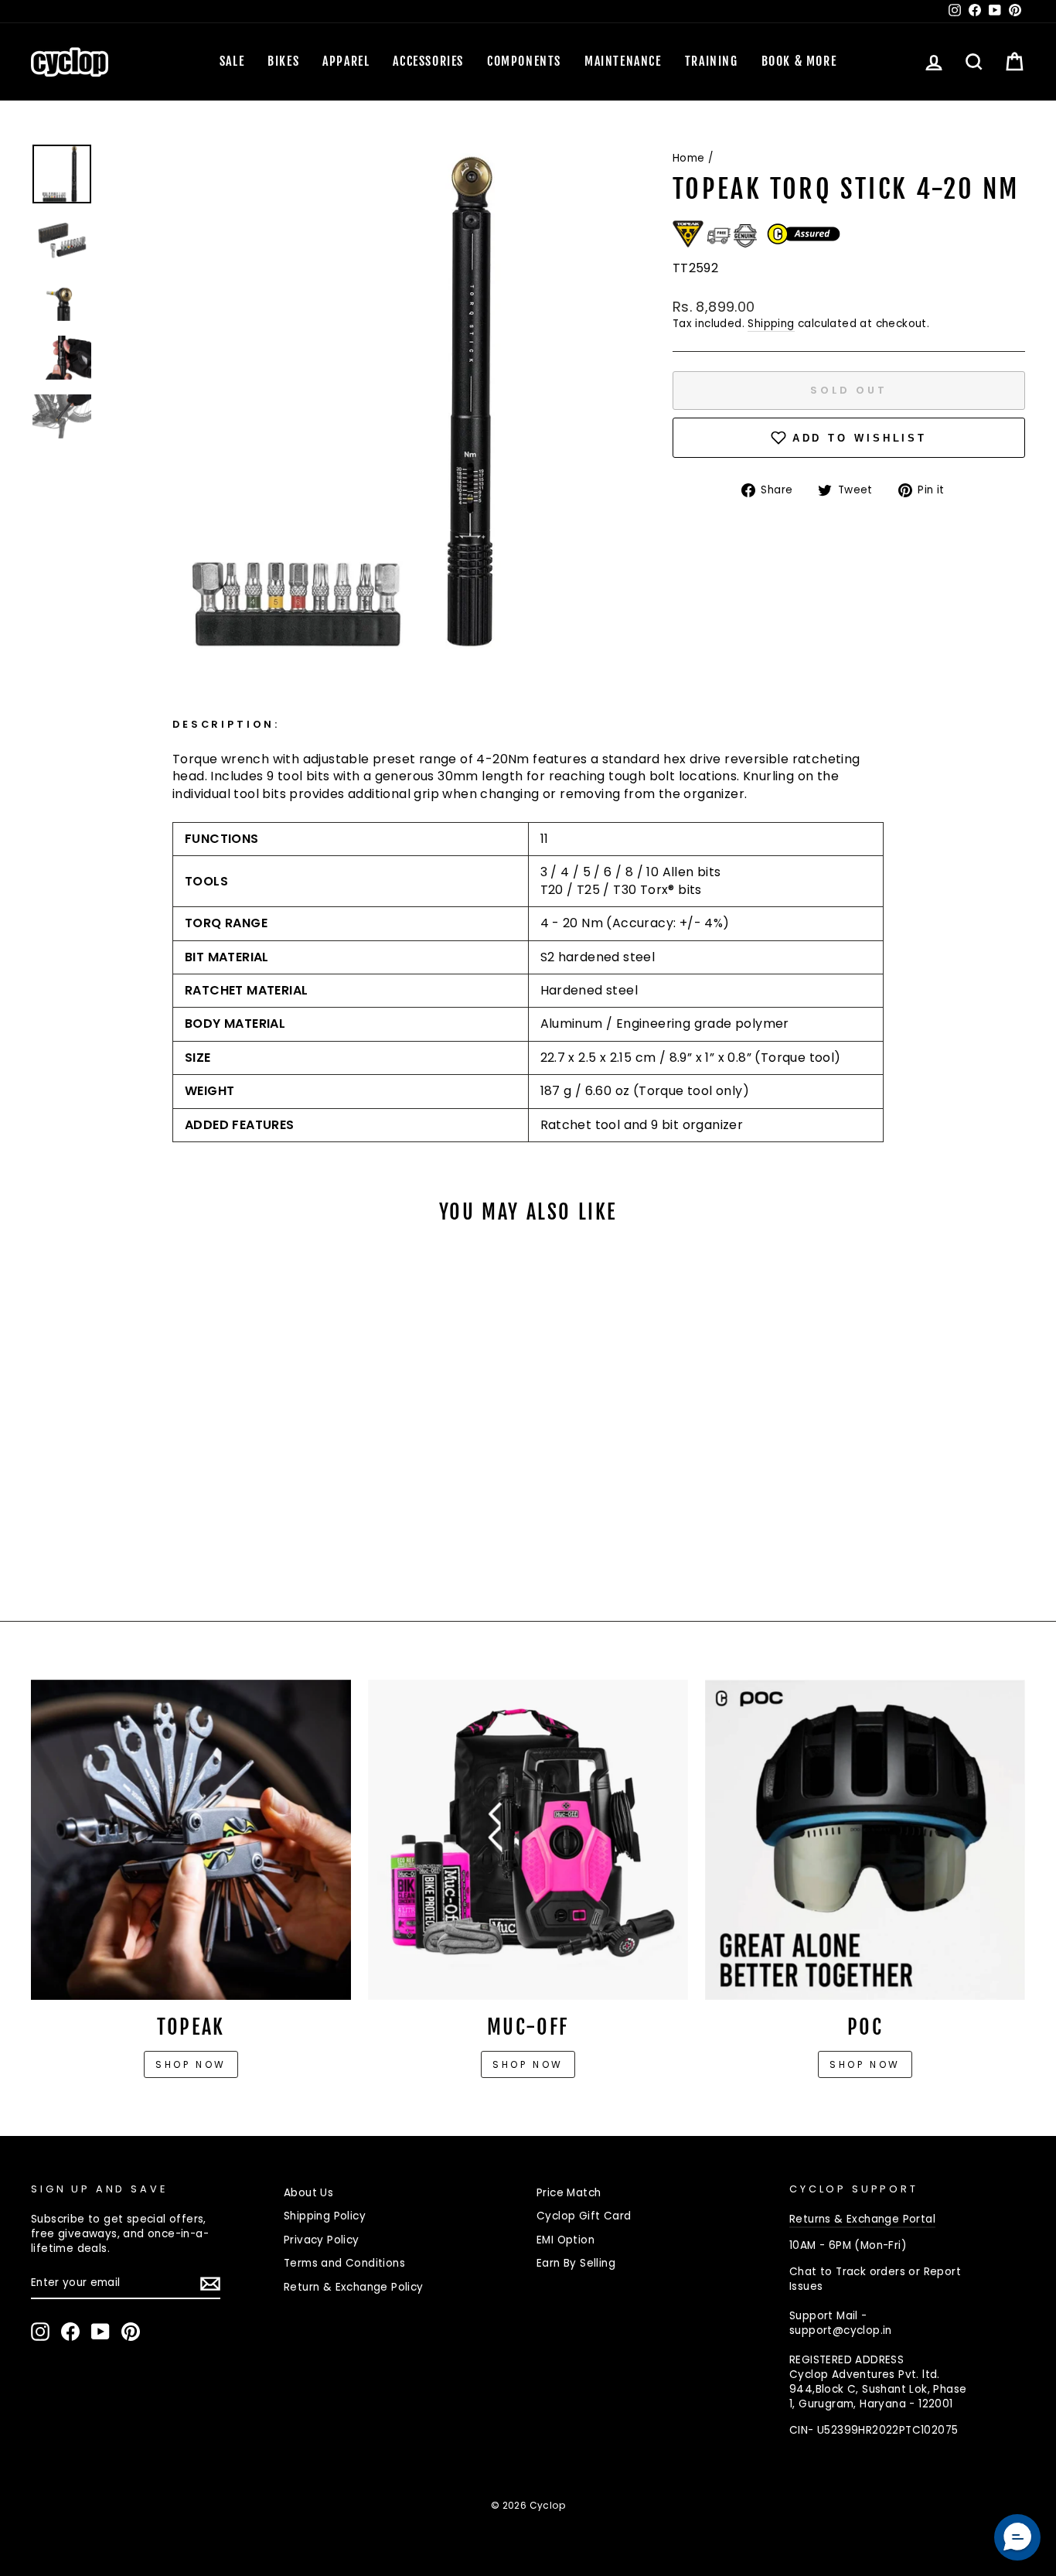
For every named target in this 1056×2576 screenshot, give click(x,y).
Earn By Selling (576, 2263)
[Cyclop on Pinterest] (131, 2332)
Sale (232, 61)
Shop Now (528, 2064)
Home (689, 158)
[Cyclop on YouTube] (100, 2332)
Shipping (771, 324)
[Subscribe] (210, 2284)
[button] (1017, 2537)
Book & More (799, 61)
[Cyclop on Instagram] (40, 2332)
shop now (865, 2064)
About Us (308, 2193)
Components (524, 61)
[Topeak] (191, 1840)
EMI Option (565, 2240)
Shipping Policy (325, 2216)
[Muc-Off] (528, 1840)
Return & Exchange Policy (354, 2287)
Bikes (283, 61)
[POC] (865, 1840)
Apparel (346, 61)
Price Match (569, 2193)
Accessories (428, 61)
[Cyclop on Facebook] (70, 2332)
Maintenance (623, 61)
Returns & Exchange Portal (862, 2219)
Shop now (191, 2064)
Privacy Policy (322, 2240)
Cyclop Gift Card (584, 2216)
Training (712, 61)
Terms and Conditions (344, 2263)
